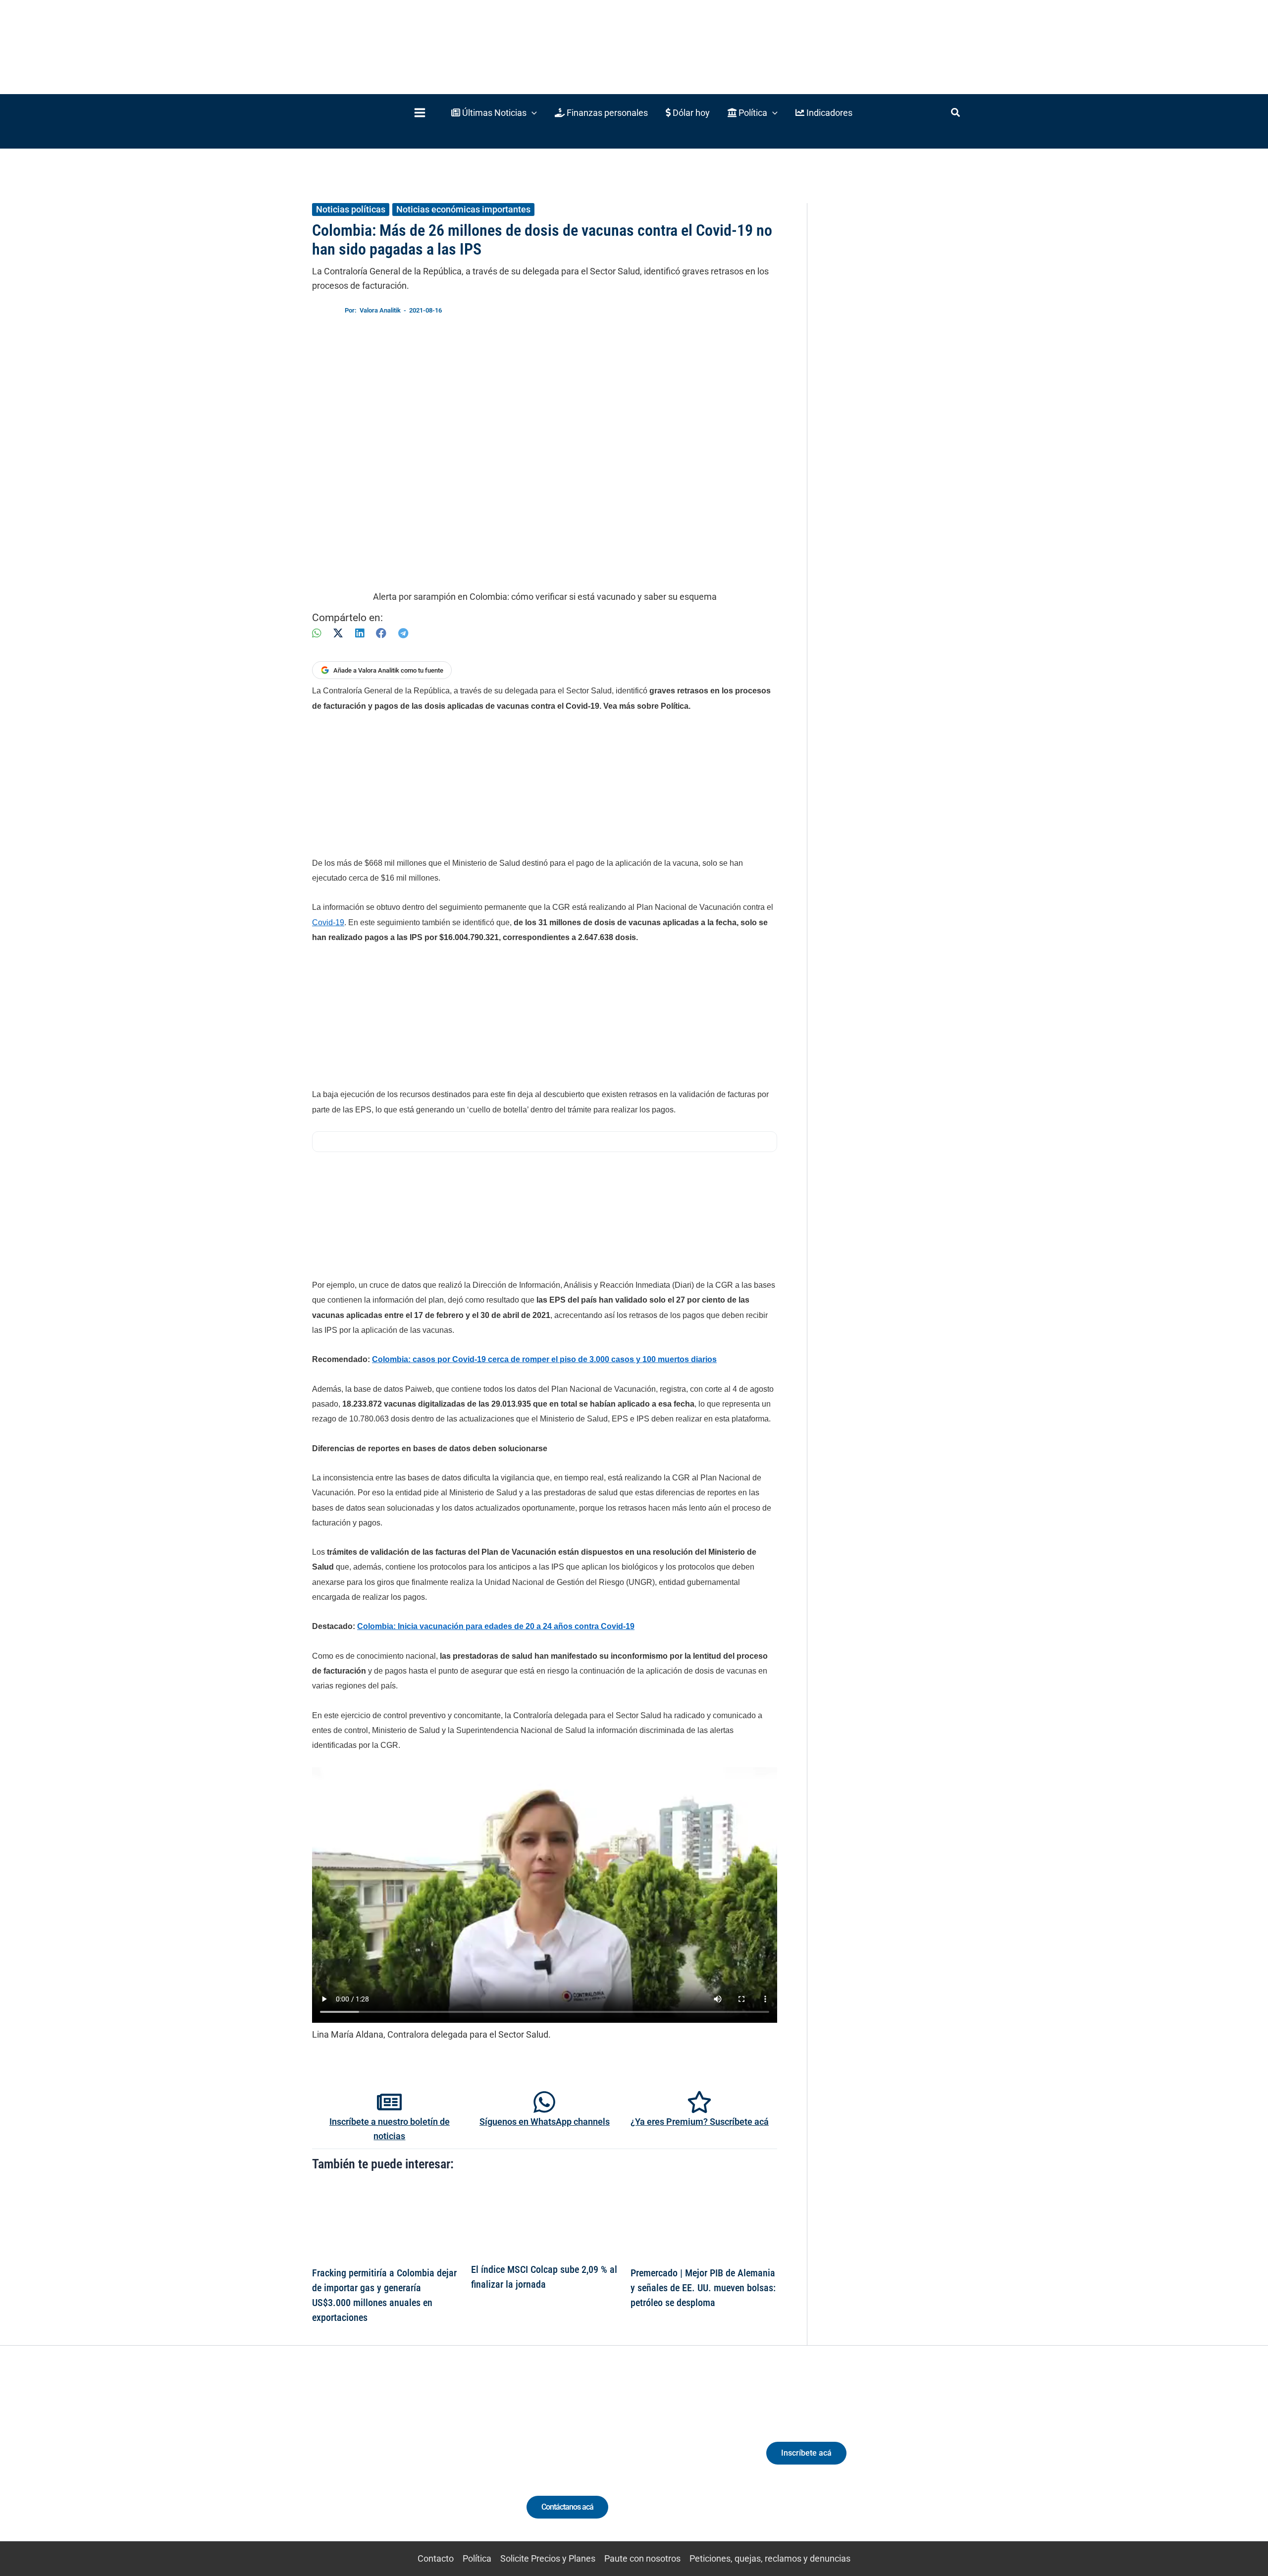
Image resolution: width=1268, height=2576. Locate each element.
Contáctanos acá (567, 2507)
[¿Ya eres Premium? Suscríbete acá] (699, 2102)
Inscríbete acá (806, 2453)
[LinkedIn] (360, 633)
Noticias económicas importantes (463, 209)
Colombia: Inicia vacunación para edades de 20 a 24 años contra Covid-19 (496, 1626)
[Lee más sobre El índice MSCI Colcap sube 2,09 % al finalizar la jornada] (544, 2220)
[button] (494, 113)
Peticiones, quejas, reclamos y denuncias (770, 2558)
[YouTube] (422, 2462)
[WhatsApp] (317, 633)
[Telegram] (403, 633)
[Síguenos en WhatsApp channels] (544, 2102)
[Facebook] (381, 633)
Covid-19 (328, 922)
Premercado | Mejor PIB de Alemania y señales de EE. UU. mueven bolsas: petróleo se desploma (703, 2288)
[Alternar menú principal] (420, 113)
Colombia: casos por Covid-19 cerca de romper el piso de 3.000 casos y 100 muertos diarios (544, 1359)
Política (477, 2558)
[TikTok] (404, 2462)
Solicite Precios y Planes (548, 2558)
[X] (338, 633)
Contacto (436, 2558)
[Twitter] (349, 2462)
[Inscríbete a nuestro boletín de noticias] (389, 2102)
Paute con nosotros (642, 2558)
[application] (532, 113)
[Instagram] (386, 2462)
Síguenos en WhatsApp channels (545, 2122)
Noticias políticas (351, 209)
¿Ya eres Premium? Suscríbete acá (700, 2122)
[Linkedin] (367, 2462)
